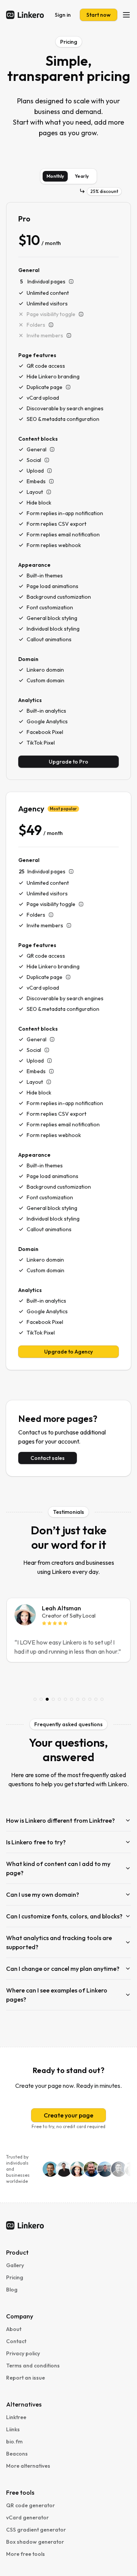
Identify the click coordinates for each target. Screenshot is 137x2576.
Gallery (15, 2265)
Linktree (16, 2417)
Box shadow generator (35, 2542)
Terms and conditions (33, 2366)
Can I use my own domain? (43, 1894)
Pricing (15, 2277)
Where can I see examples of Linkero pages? (57, 1995)
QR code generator (30, 2505)
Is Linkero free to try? (36, 1842)
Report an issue (25, 2378)
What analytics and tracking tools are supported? (59, 1942)
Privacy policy (23, 2353)
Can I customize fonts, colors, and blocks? (64, 1916)
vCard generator (27, 2517)
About (14, 2329)
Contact (16, 2341)
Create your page (68, 2115)
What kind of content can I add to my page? (58, 1868)
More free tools (25, 2554)
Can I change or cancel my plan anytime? (63, 1969)
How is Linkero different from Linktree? (61, 1820)
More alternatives (28, 2466)
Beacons (17, 2454)
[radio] (55, 176)
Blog (12, 2290)
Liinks (13, 2429)
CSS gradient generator (36, 2530)
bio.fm (14, 2442)
